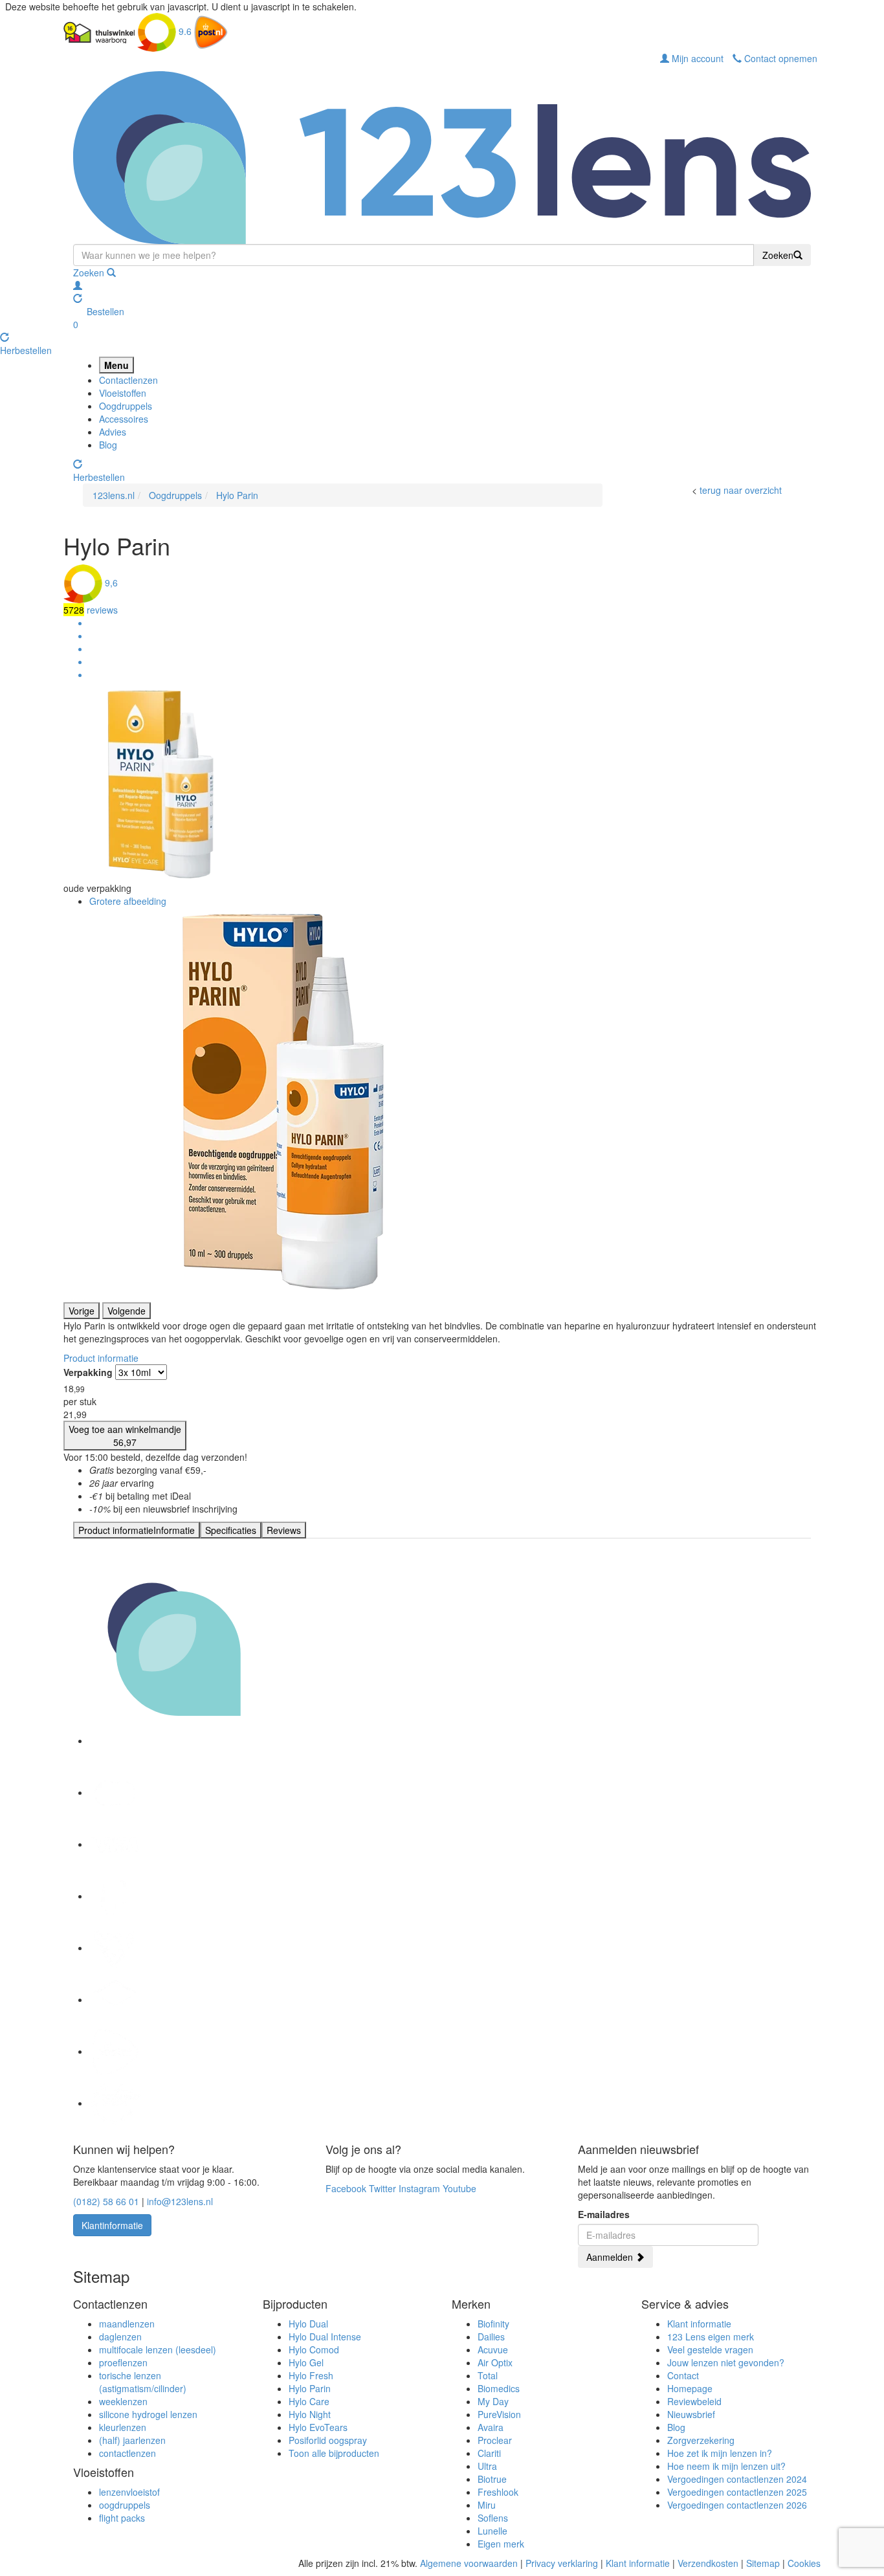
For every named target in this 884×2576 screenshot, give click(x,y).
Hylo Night (310, 2414)
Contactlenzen (128, 380)
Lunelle (492, 2531)
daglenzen (120, 2337)
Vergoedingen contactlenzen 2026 (737, 2505)
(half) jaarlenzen (132, 2440)
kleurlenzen (123, 2427)
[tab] (137, 1530)
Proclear (495, 2440)
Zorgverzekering (701, 2440)
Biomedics (499, 2388)
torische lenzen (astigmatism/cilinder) (143, 2382)
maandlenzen (127, 2324)
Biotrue (492, 2479)
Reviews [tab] (284, 1530)
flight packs (122, 2518)
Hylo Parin (310, 2388)
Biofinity (493, 2324)
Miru (487, 2505)
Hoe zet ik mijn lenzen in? (720, 2453)
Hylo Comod (314, 2349)
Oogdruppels (126, 406)
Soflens (493, 2518)
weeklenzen (123, 2401)
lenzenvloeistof (129, 2492)
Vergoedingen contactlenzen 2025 (737, 2492)
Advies (113, 432)
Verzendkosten (708, 2563)
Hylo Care (309, 2401)
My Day (493, 2401)
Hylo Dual (308, 2324)
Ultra (487, 2466)
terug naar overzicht (741, 490)
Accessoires (124, 419)
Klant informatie (699, 2324)
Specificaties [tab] (231, 1530)
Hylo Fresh (311, 2375)
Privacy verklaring (562, 2563)
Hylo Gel (306, 2362)
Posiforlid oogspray (328, 2440)
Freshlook (498, 2492)
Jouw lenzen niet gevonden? (726, 2362)
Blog (108, 445)
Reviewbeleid (694, 2401)
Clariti (489, 2453)
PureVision (499, 2414)
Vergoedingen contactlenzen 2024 (737, 2479)
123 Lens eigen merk (711, 2337)
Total (488, 2375)
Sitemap (763, 2563)
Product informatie (101, 1358)
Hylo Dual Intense (325, 2337)
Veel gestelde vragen (710, 2349)
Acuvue (493, 2349)
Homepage (690, 2388)
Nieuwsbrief (691, 2414)
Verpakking (88, 1372)
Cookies (804, 2563)
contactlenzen (127, 2453)
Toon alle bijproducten (334, 2453)
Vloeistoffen (123, 393)
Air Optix (495, 2362)
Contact (683, 2375)
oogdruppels (125, 2505)
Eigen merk (501, 2544)
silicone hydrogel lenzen (148, 2414)
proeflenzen (123, 2362)
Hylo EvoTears (318, 2427)
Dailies (491, 2337)
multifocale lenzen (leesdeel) (158, 2349)
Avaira (491, 2427)
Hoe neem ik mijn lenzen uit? (726, 2466)
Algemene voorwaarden (469, 2563)
